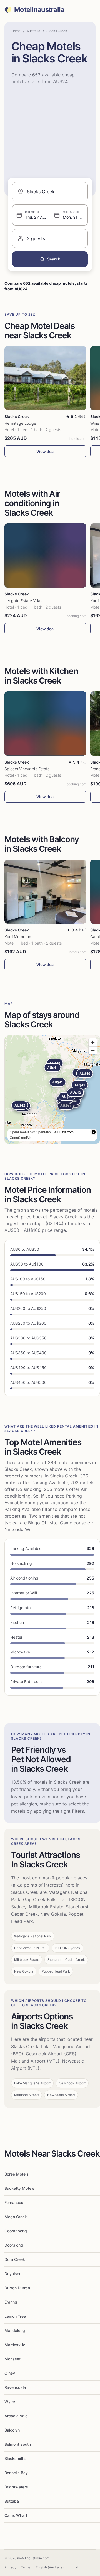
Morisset (12, 2359)
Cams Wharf (16, 2515)
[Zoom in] (93, 1042)
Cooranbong (16, 2231)
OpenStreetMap (22, 1137)
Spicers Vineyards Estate (27, 769)
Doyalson (13, 2274)
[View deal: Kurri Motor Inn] (45, 892)
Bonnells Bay (16, 2473)
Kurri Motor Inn (18, 937)
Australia (33, 31)
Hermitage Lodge (20, 423)
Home (16, 31)
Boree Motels (17, 2174)
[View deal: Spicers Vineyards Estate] (45, 723)
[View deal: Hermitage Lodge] (45, 378)
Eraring (11, 2302)
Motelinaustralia (39, 10)
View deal (46, 451)
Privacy (10, 2567)
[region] (52, 1090)
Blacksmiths (16, 2458)
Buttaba (12, 2501)
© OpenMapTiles (45, 1132)
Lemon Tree (15, 2316)
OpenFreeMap (21, 1132)
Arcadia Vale (16, 2416)
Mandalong (15, 2330)
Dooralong (14, 2245)
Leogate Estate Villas (23, 601)
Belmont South (18, 2444)
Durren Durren (17, 2288)
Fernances (14, 2202)
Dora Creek (15, 2259)
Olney (10, 2373)
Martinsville (15, 2345)
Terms (26, 2567)
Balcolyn (12, 2430)
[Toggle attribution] (94, 1132)
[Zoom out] (93, 1050)
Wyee (10, 2402)
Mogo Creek (16, 2217)
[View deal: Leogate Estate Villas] (45, 556)
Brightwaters (16, 2487)
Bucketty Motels (19, 2188)
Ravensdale (15, 2387)
